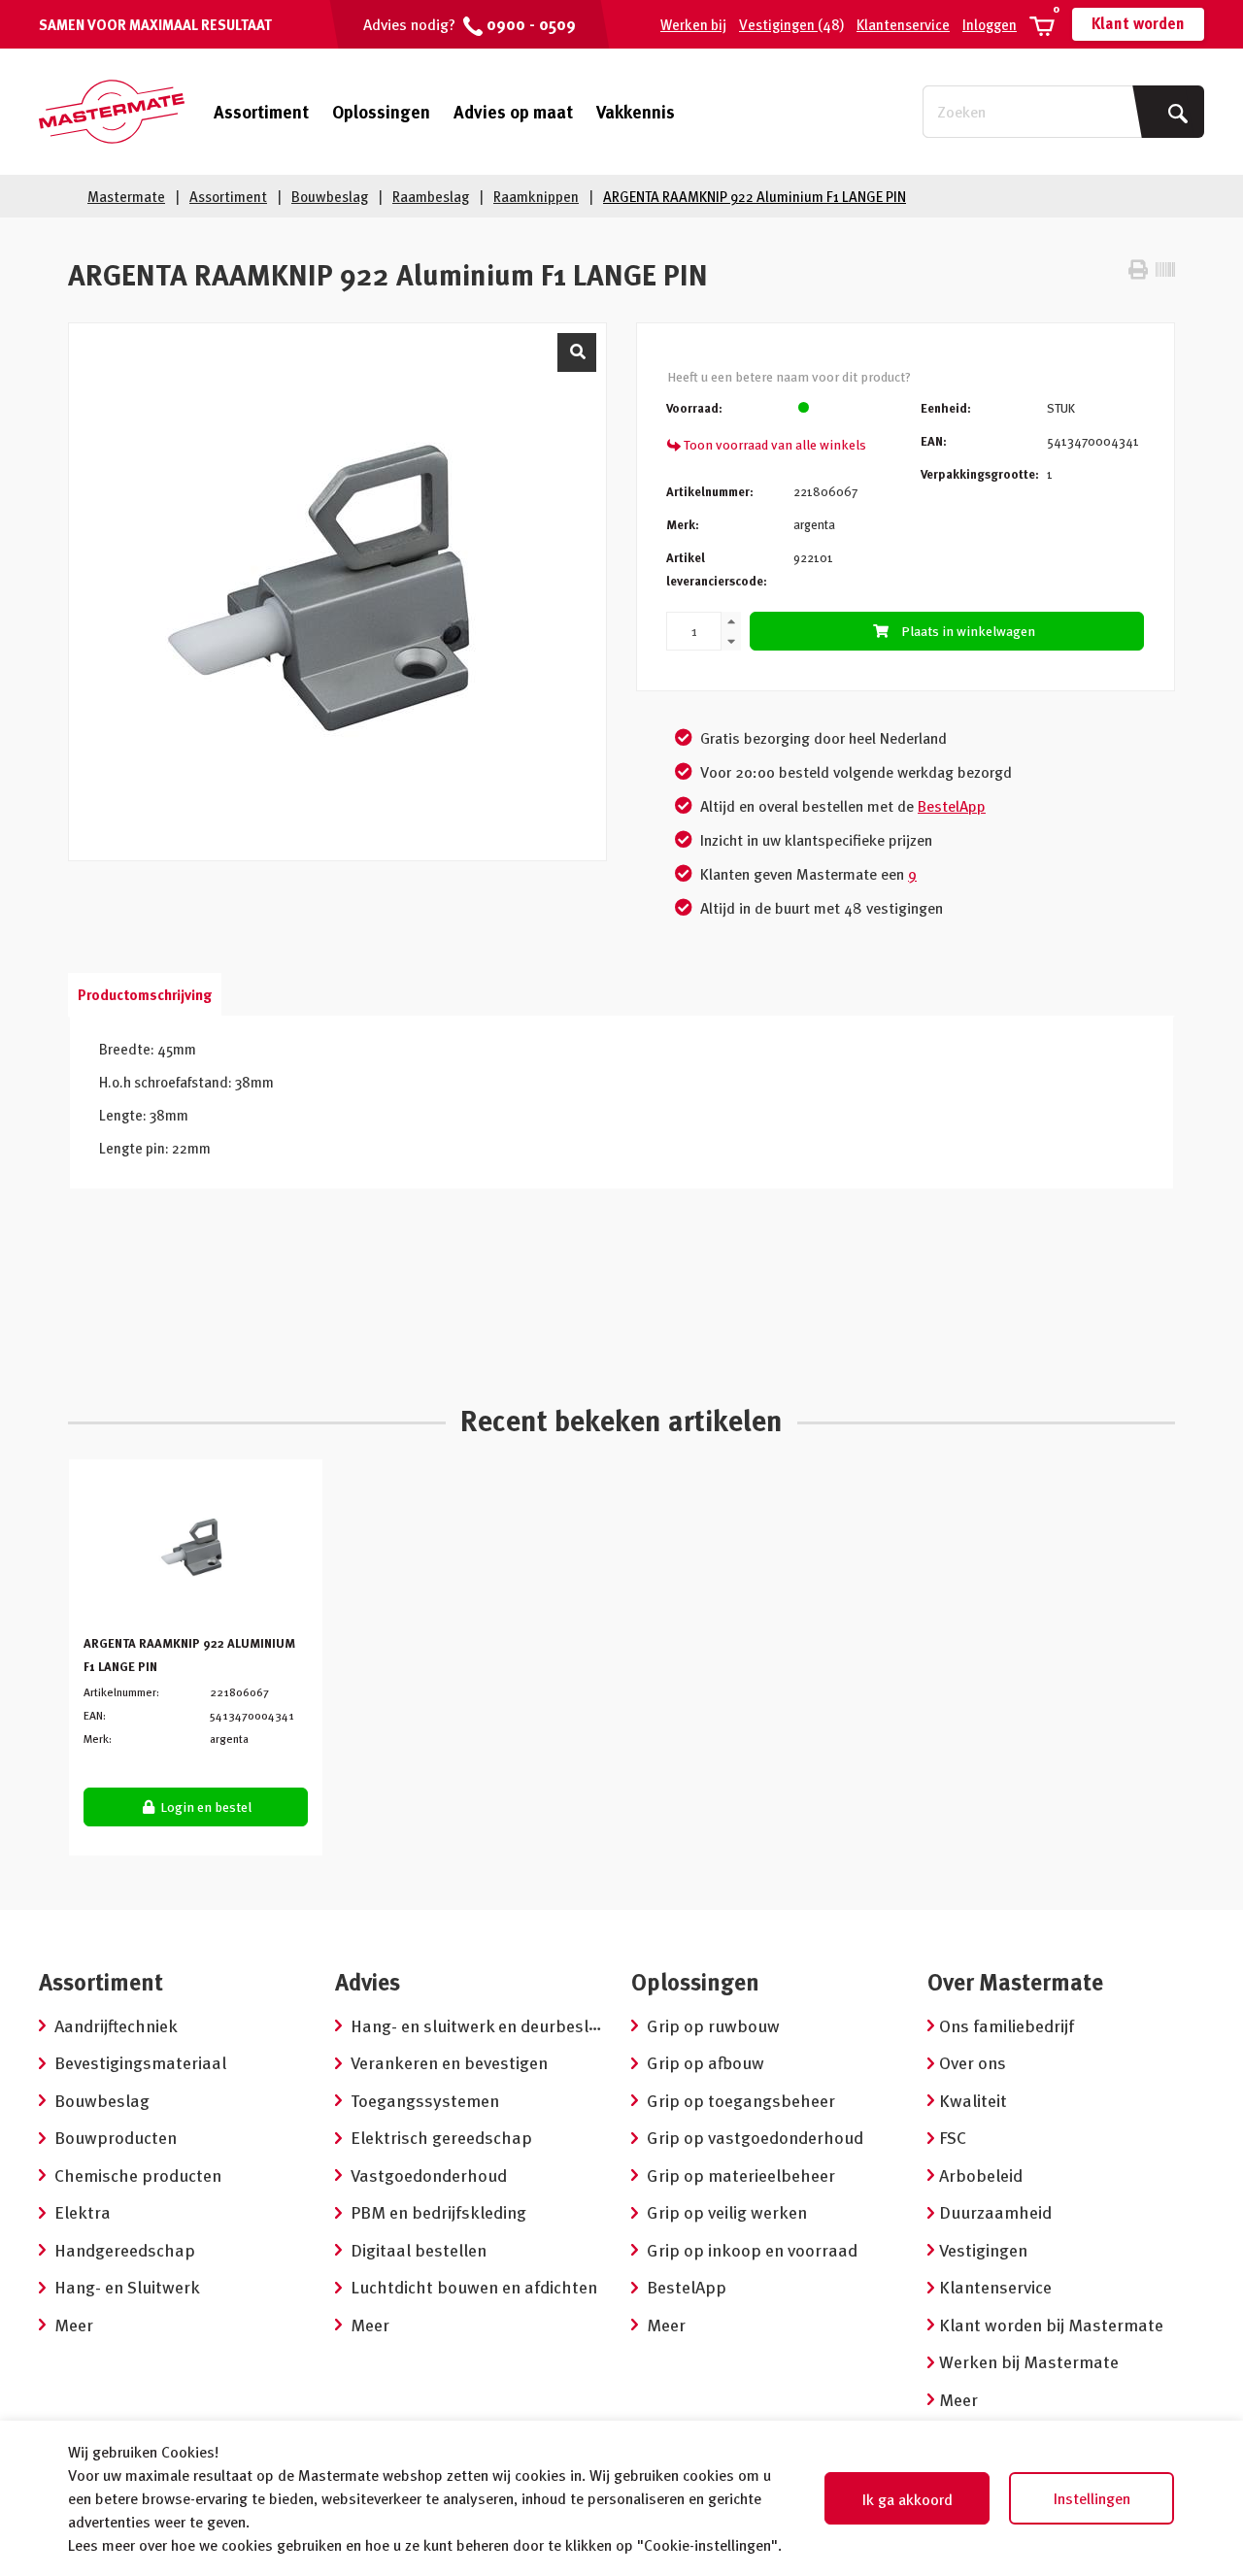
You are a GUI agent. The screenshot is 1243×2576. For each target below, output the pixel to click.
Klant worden (1138, 23)
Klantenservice (903, 24)
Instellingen (1092, 2498)
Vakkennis (636, 111)
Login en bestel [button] (204, 1807)
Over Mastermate (1015, 1981)
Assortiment (261, 112)
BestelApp (952, 806)
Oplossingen (381, 111)
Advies (368, 1981)
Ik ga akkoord (907, 2499)
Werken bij (693, 24)
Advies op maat (513, 111)
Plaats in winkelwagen (968, 631)
